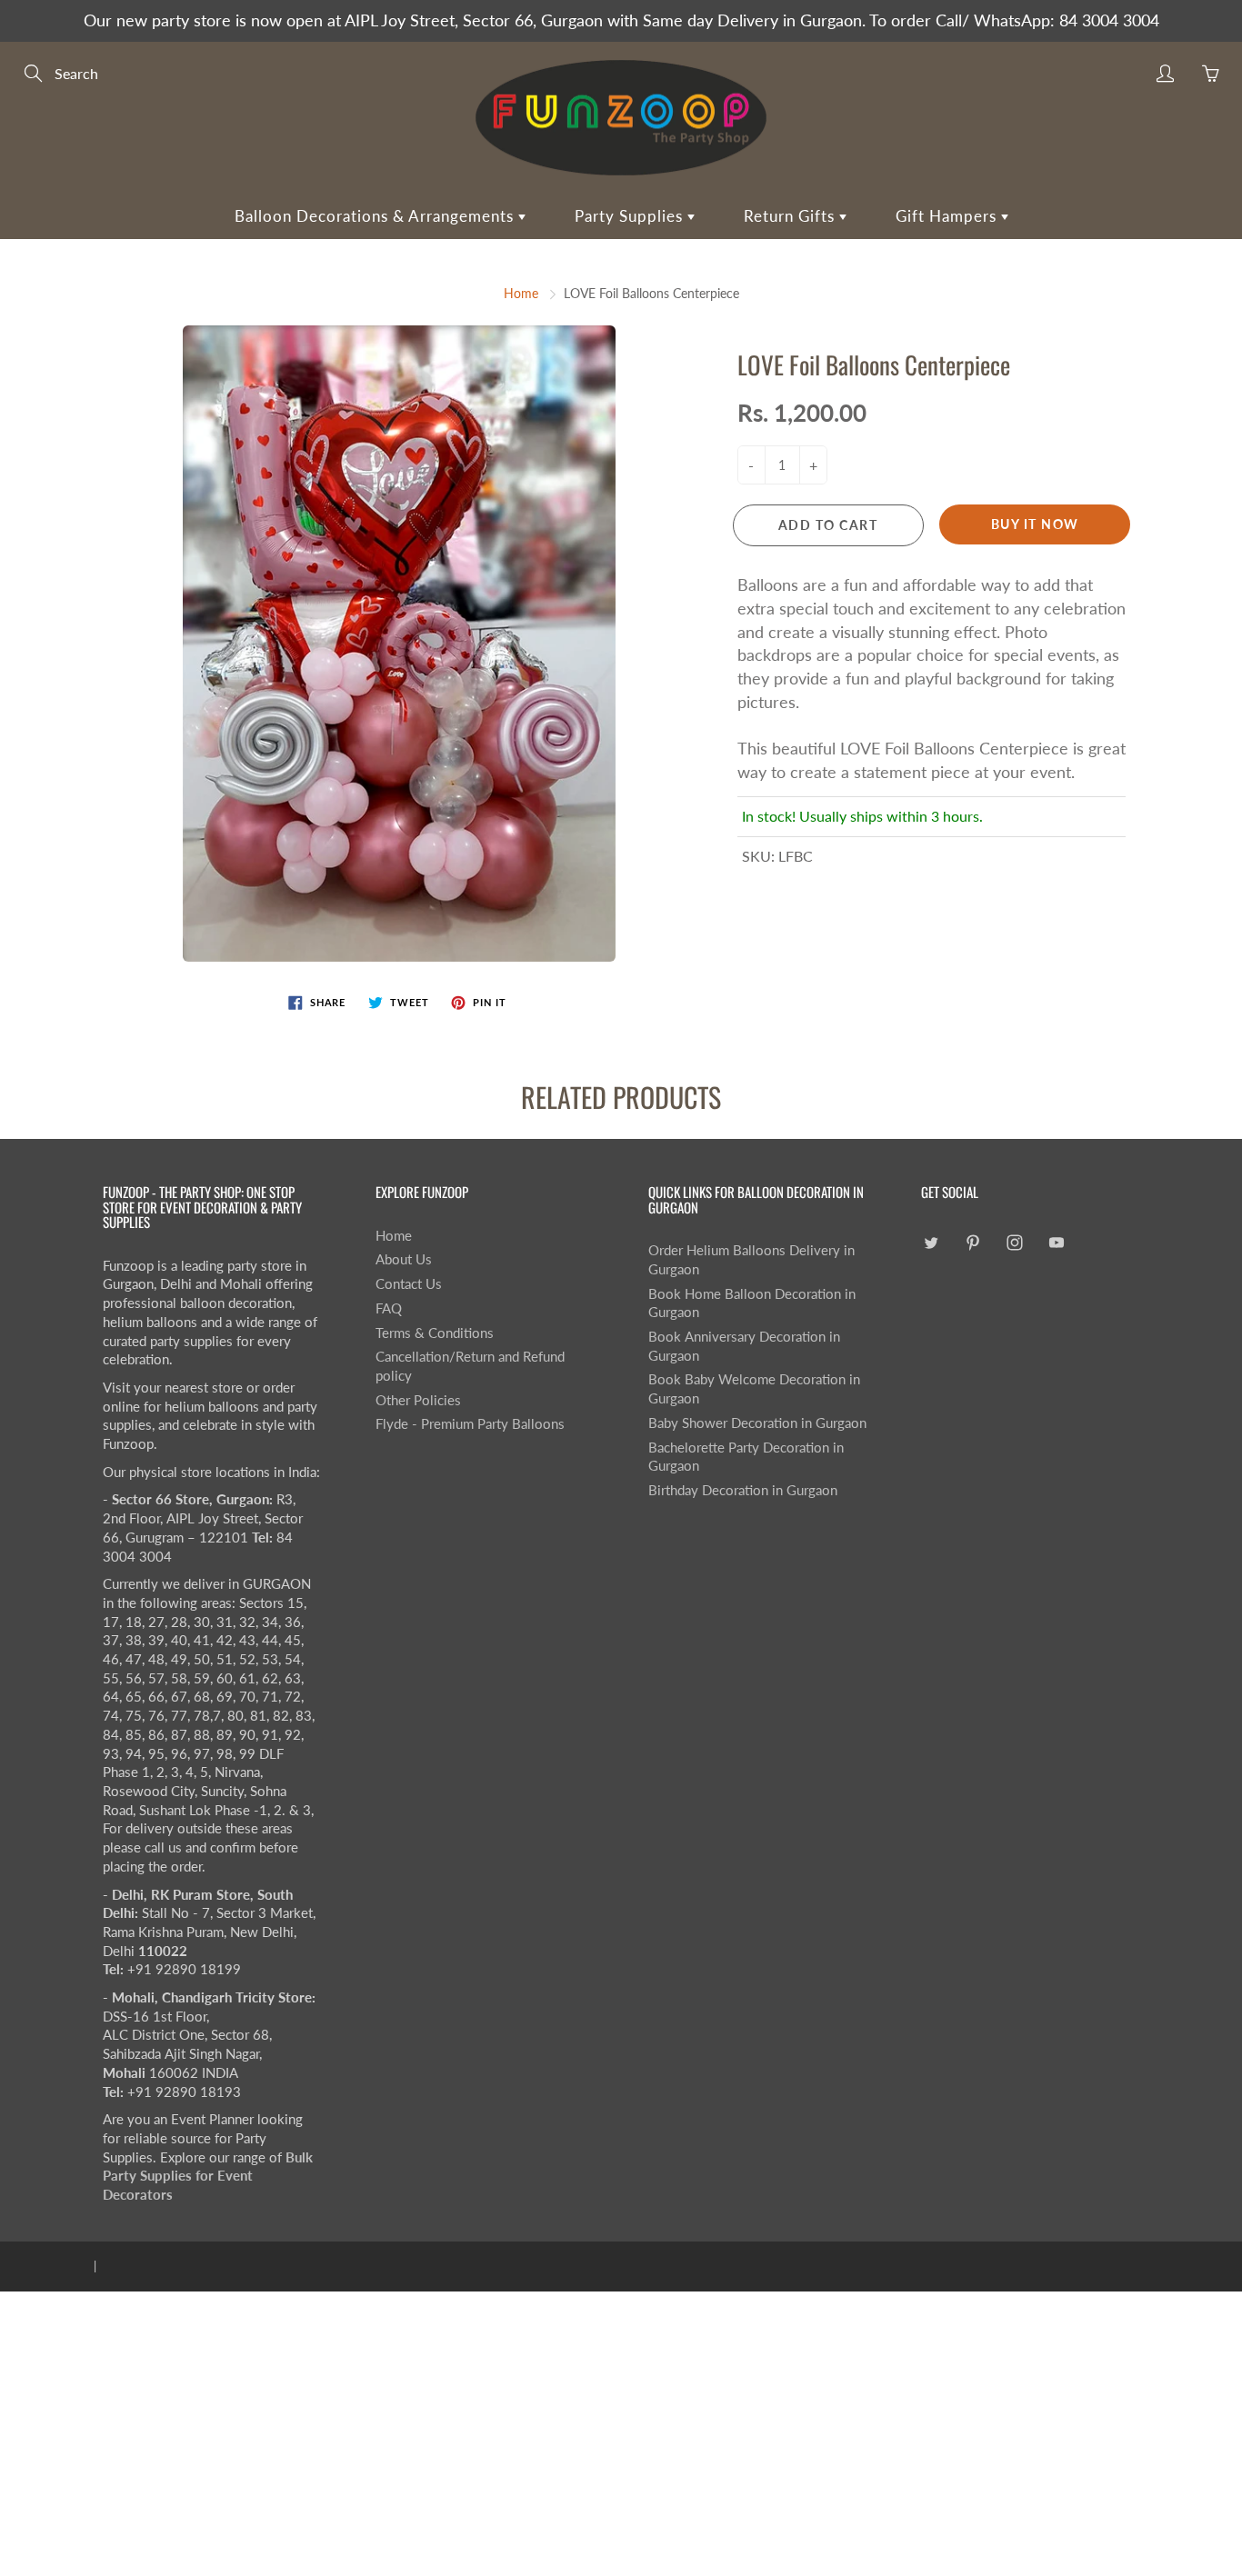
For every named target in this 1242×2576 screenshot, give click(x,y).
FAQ (389, 1308)
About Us (404, 1259)
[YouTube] (1056, 1243)
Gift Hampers (948, 216)
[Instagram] (1014, 1243)
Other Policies (418, 1400)
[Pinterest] (972, 1243)
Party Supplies (631, 216)
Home (521, 293)
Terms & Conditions (435, 1333)
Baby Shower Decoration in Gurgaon (757, 1423)
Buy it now (1035, 524)
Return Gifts (791, 216)
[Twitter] (931, 1243)
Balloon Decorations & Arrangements (376, 216)
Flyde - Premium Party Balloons (470, 1424)
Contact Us (409, 1284)
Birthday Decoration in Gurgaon (743, 1490)
